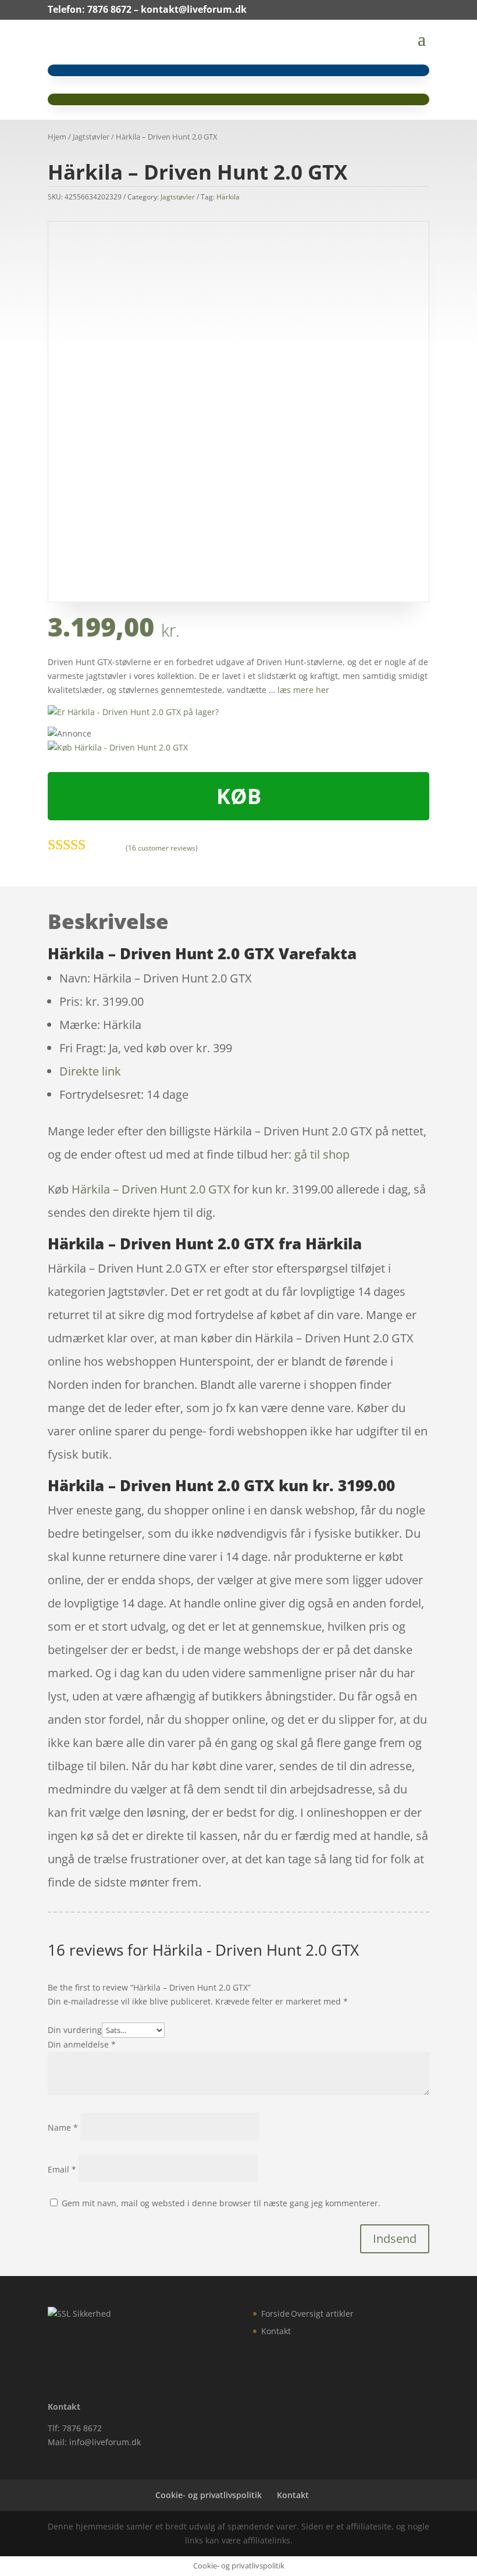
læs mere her (303, 690)
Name (63, 2127)
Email (62, 2169)
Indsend (395, 2239)
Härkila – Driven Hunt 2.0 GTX (151, 1189)
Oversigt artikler (322, 2314)
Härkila (228, 197)
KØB (239, 796)
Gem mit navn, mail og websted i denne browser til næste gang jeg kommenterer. (221, 2203)
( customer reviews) (162, 847)
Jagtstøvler (91, 137)
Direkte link (90, 1071)
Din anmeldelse (82, 2044)
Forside (275, 2314)
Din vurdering (75, 2030)
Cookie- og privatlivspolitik (209, 2495)
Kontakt (276, 2331)
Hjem (57, 137)
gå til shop (322, 1154)
